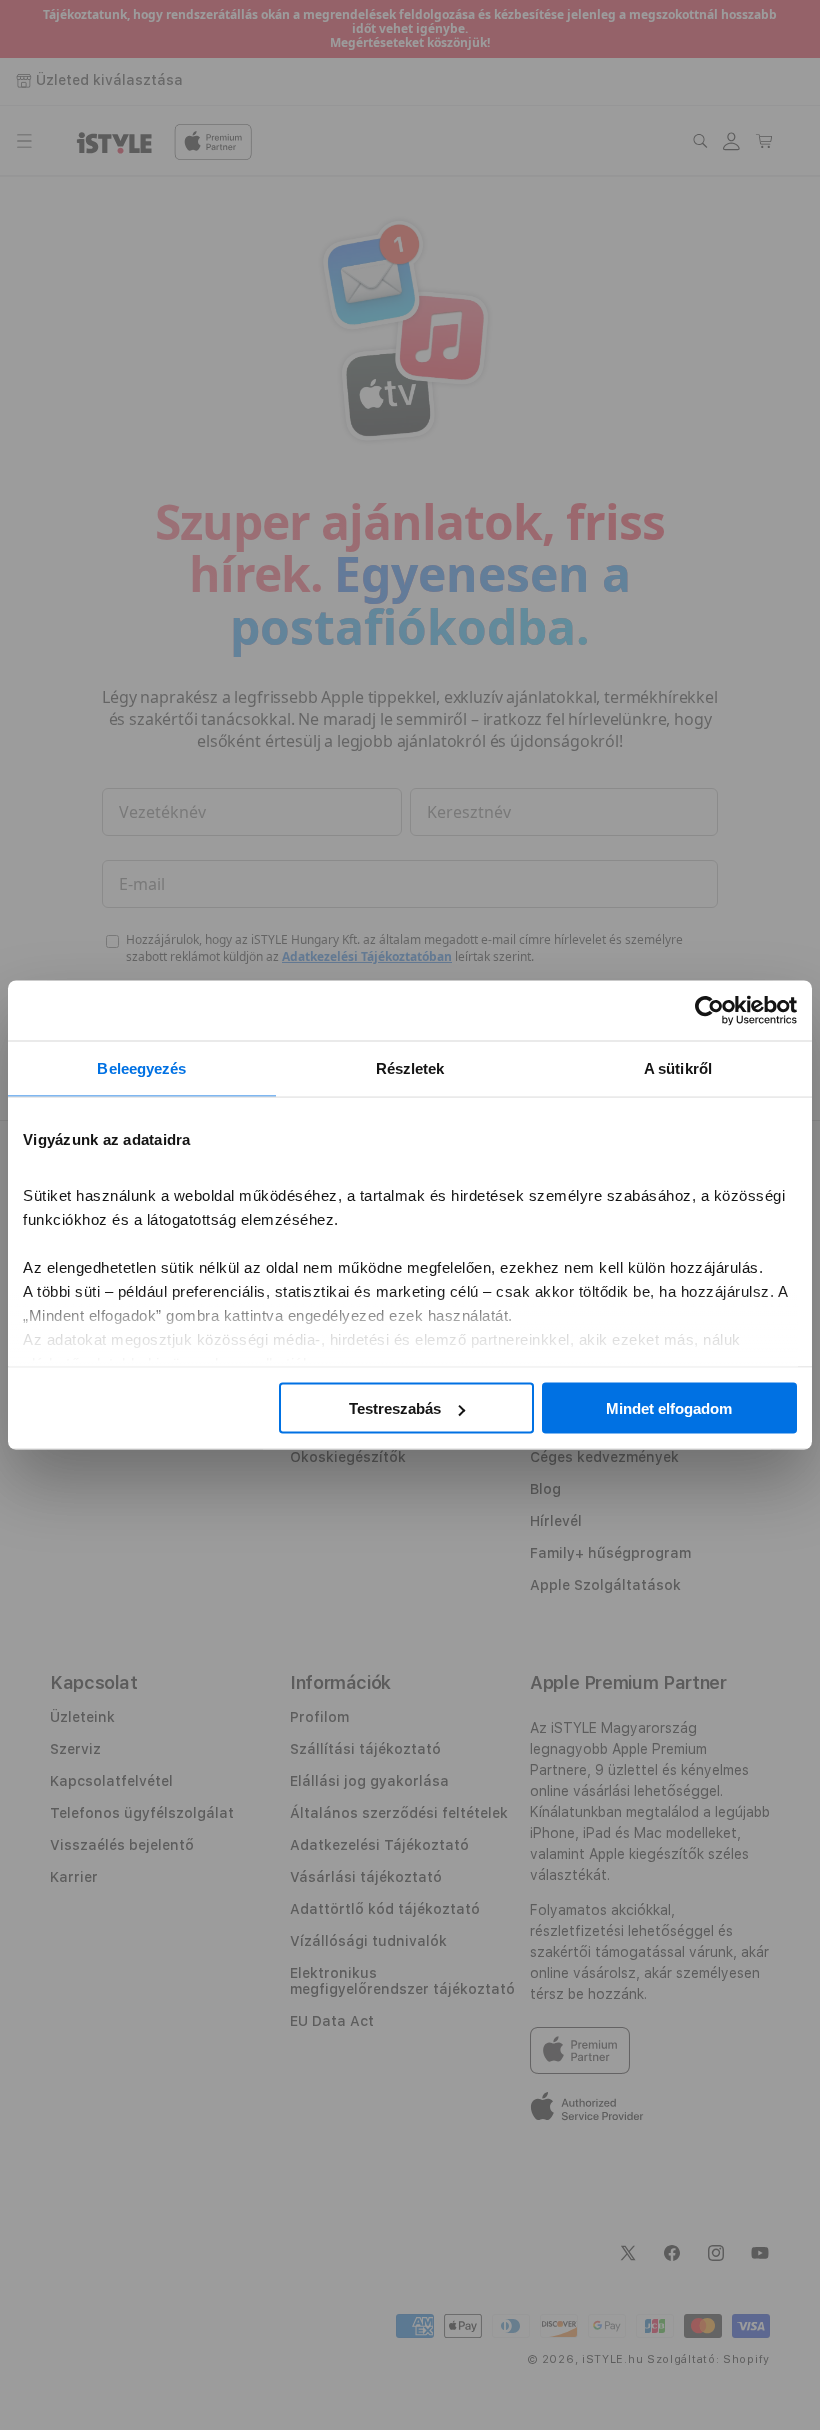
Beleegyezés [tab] (141, 1068)
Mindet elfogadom (669, 1408)
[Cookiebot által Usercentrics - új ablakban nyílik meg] (709, 1011)
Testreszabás (395, 1408)
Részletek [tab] (410, 1068)
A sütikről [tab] (678, 1068)
